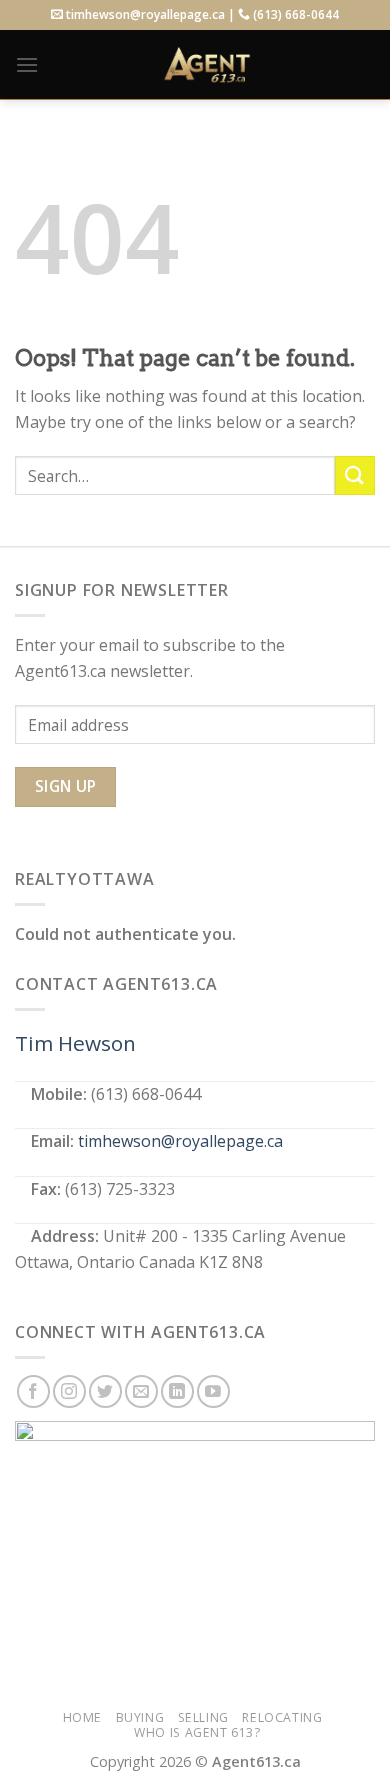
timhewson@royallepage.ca (180, 1141)
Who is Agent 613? (197, 1732)
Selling (203, 1717)
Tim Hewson (75, 1043)
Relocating (282, 1717)
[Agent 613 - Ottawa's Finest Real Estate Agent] (207, 65)
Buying (140, 1717)
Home (82, 1717)
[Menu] (27, 64)
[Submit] (355, 475)
